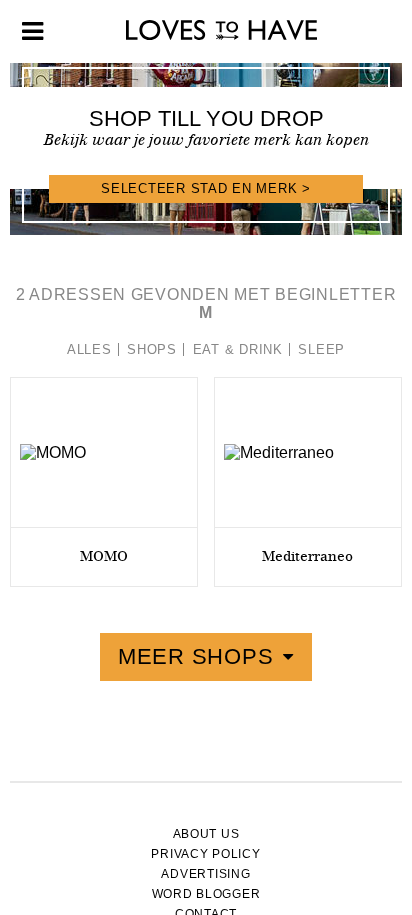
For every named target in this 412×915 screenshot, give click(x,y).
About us (206, 834)
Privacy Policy (205, 854)
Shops (152, 349)
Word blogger (206, 894)
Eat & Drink (238, 349)
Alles (89, 349)
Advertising (205, 874)
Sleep (321, 349)
